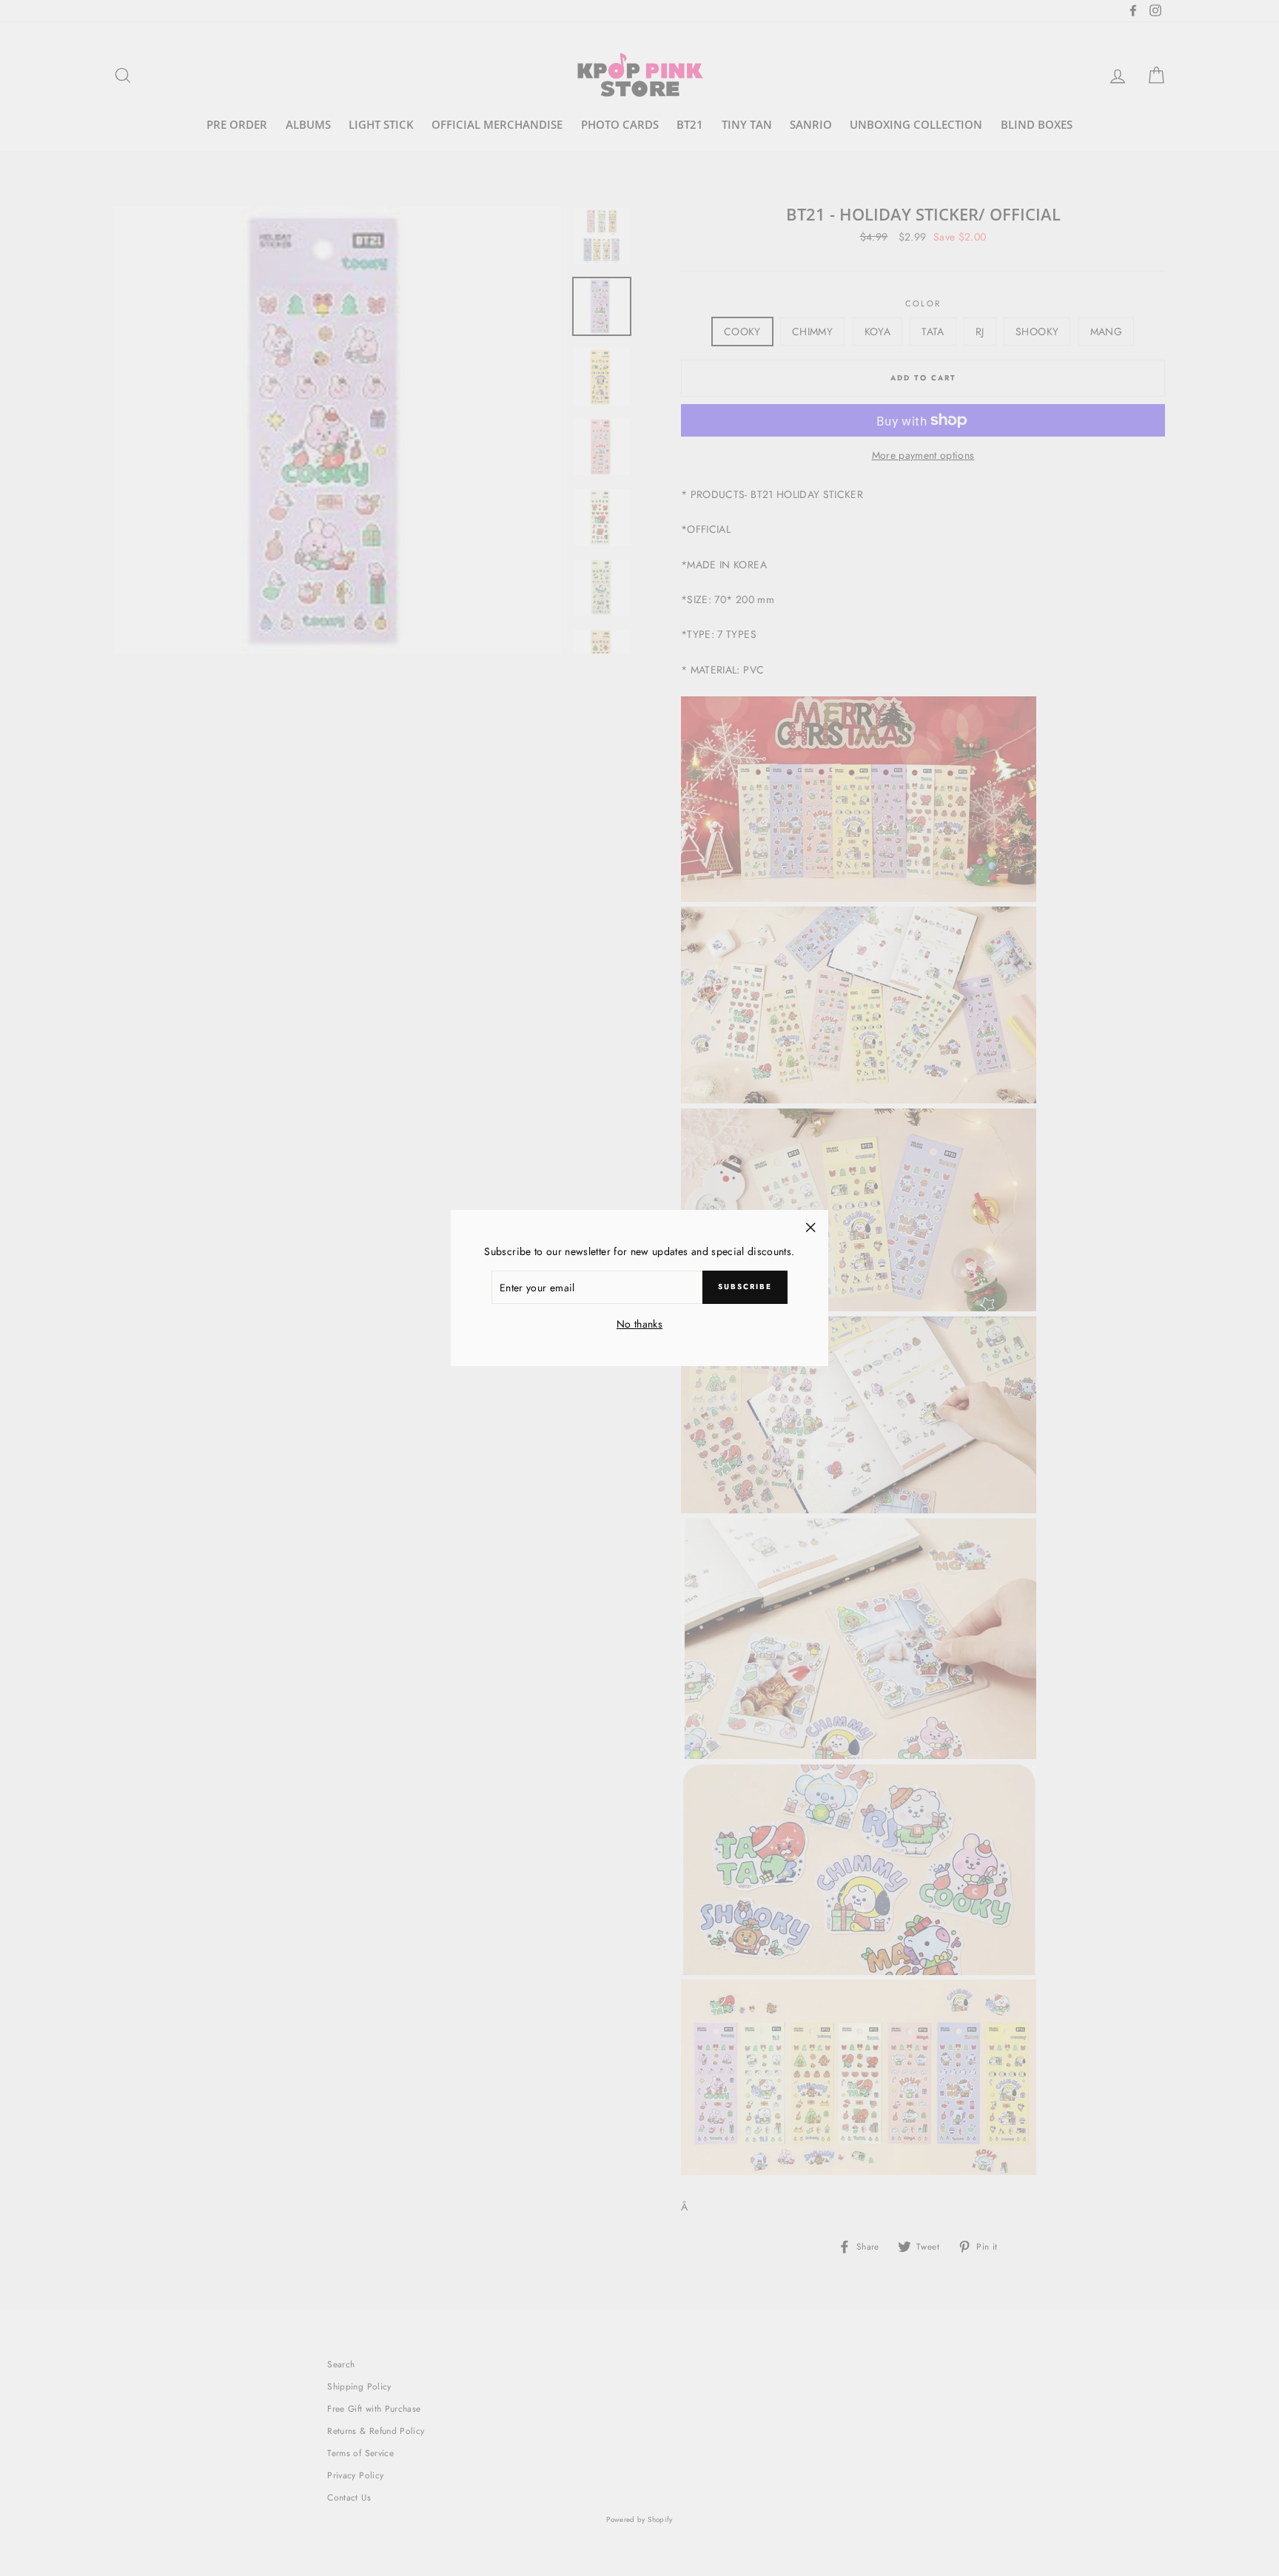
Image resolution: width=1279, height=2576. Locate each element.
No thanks (639, 1324)
